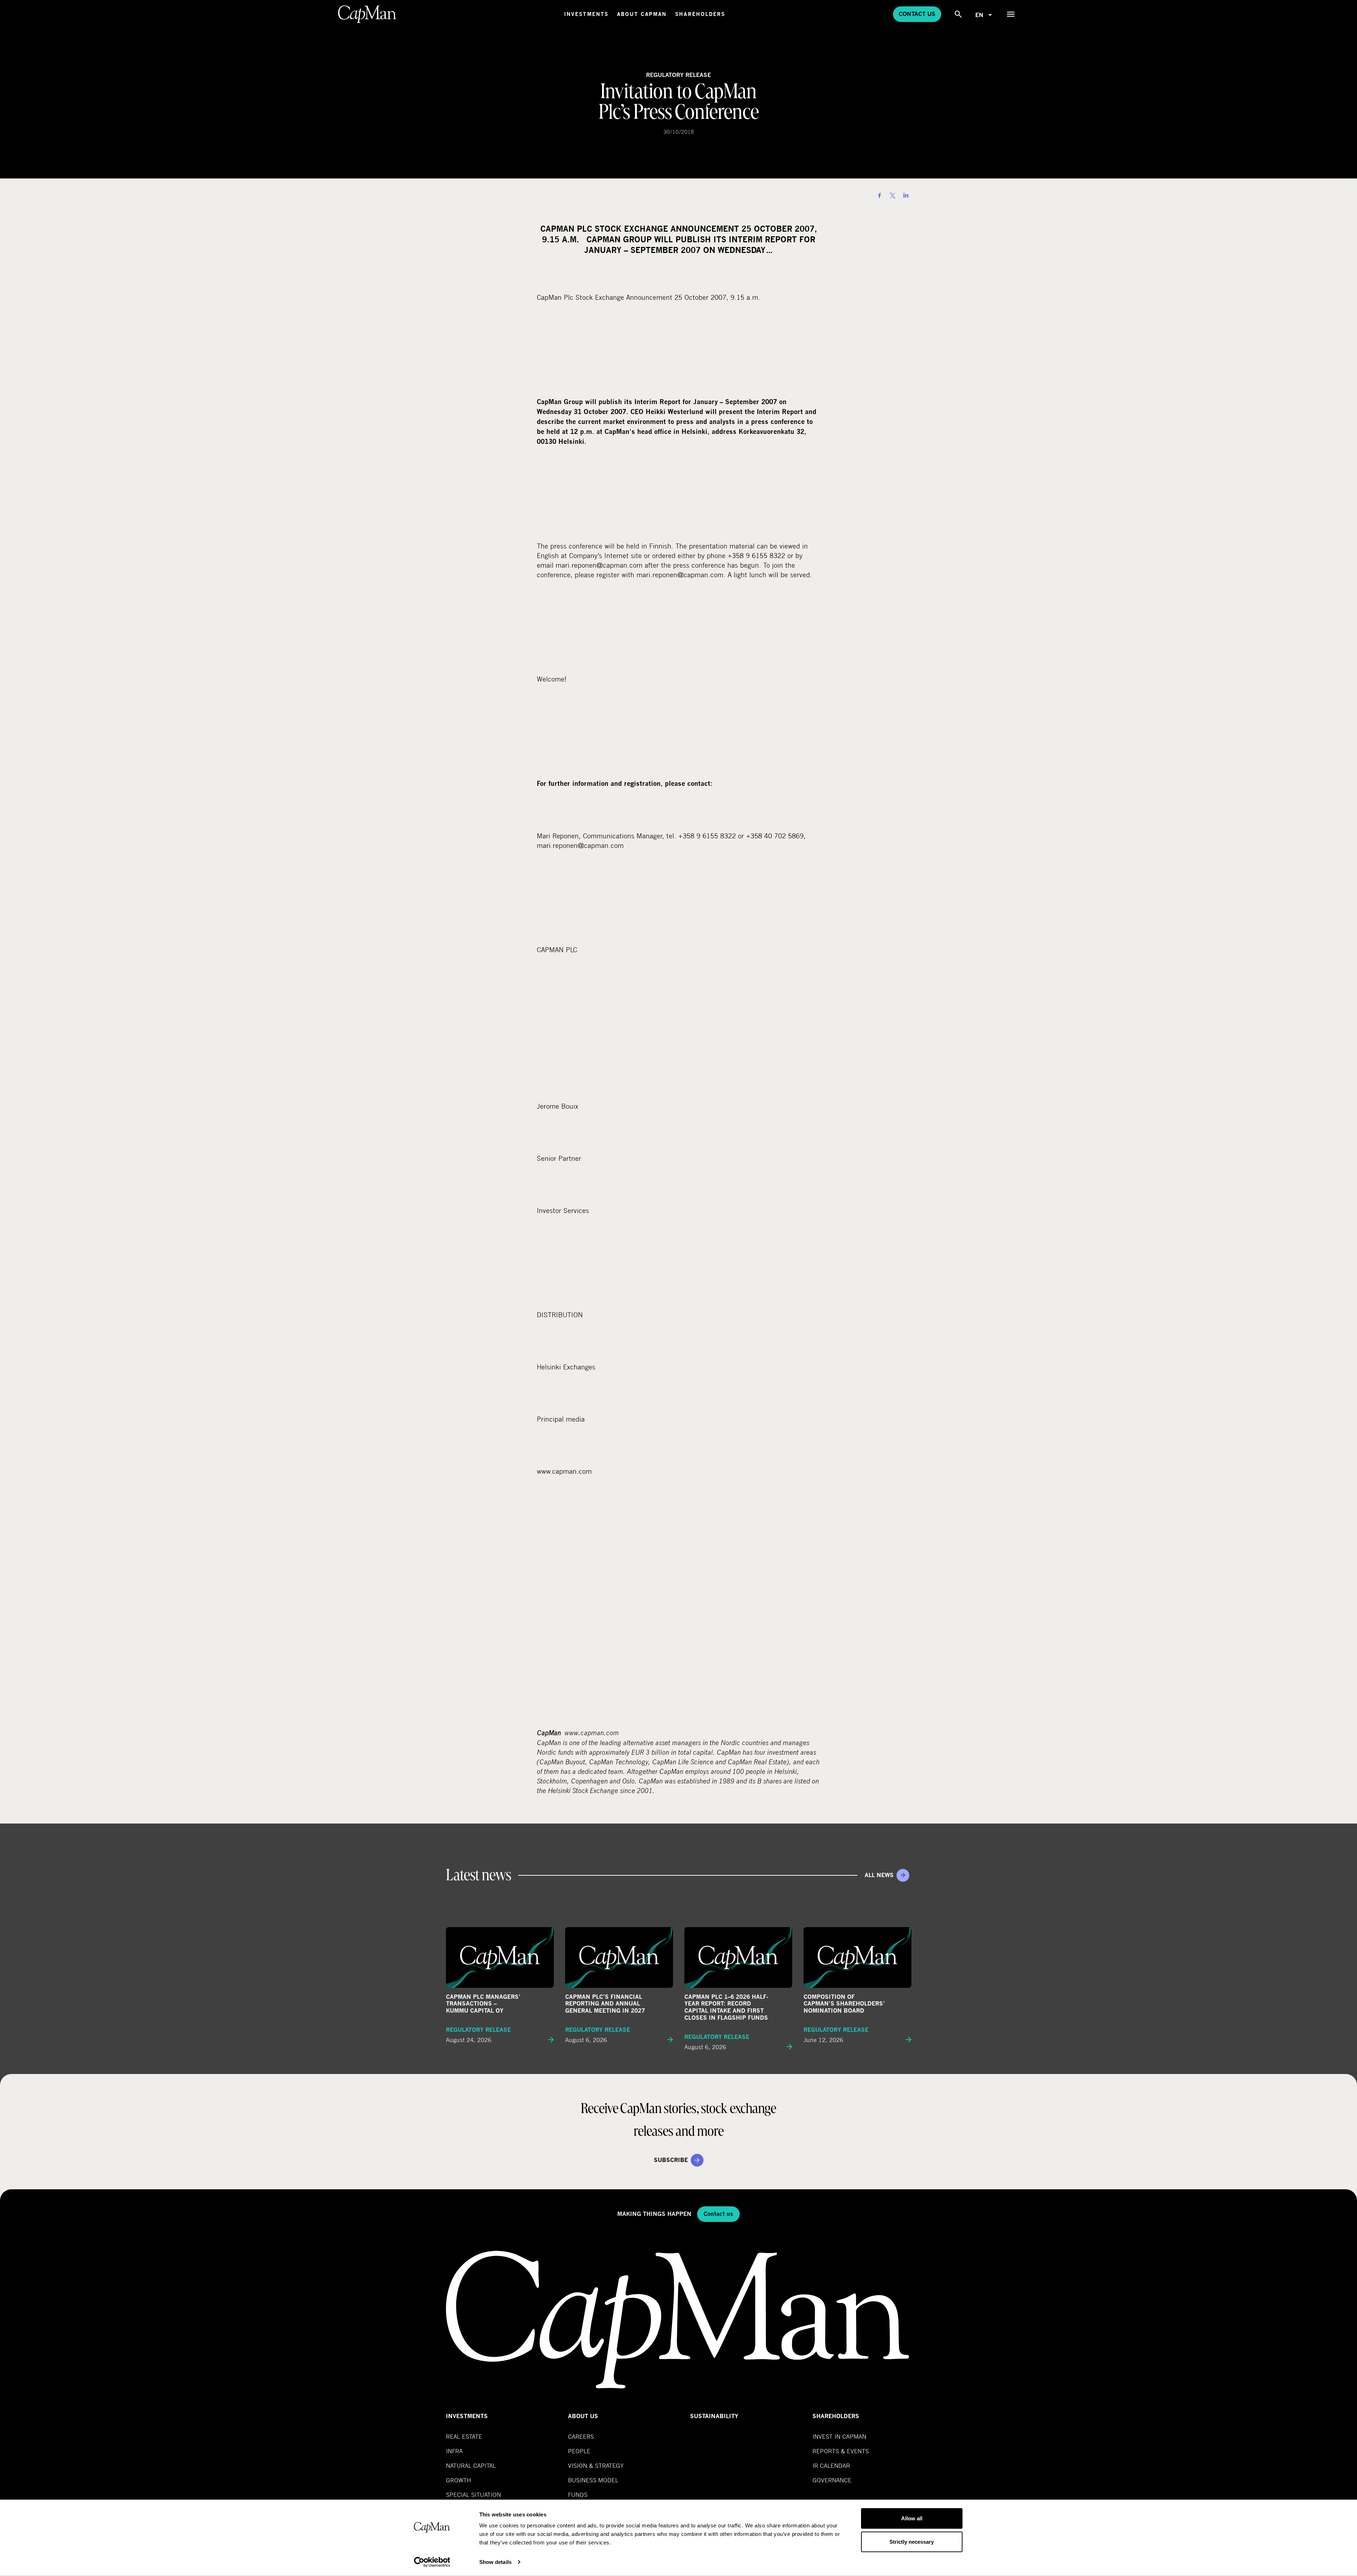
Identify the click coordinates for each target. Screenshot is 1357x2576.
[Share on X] (893, 195)
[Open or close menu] (1011, 14)
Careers (581, 2436)
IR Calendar (831, 2465)
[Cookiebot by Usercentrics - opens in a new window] (432, 2562)
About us (583, 2416)
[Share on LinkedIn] (906, 195)
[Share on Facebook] (879, 195)
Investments (586, 14)
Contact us (917, 14)
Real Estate (464, 2436)
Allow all (912, 2518)
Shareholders (700, 14)
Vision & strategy (596, 2465)
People (579, 2451)
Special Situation (473, 2495)
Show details (495, 2562)
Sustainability (714, 2416)
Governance (832, 2480)
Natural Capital (471, 2465)
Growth (459, 2480)
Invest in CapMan (839, 2436)
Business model (593, 2480)
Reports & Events (841, 2451)
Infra (454, 2451)
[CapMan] (367, 14)
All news (879, 1875)
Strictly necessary (912, 2541)
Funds (578, 2495)
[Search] (958, 14)
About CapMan (642, 14)
